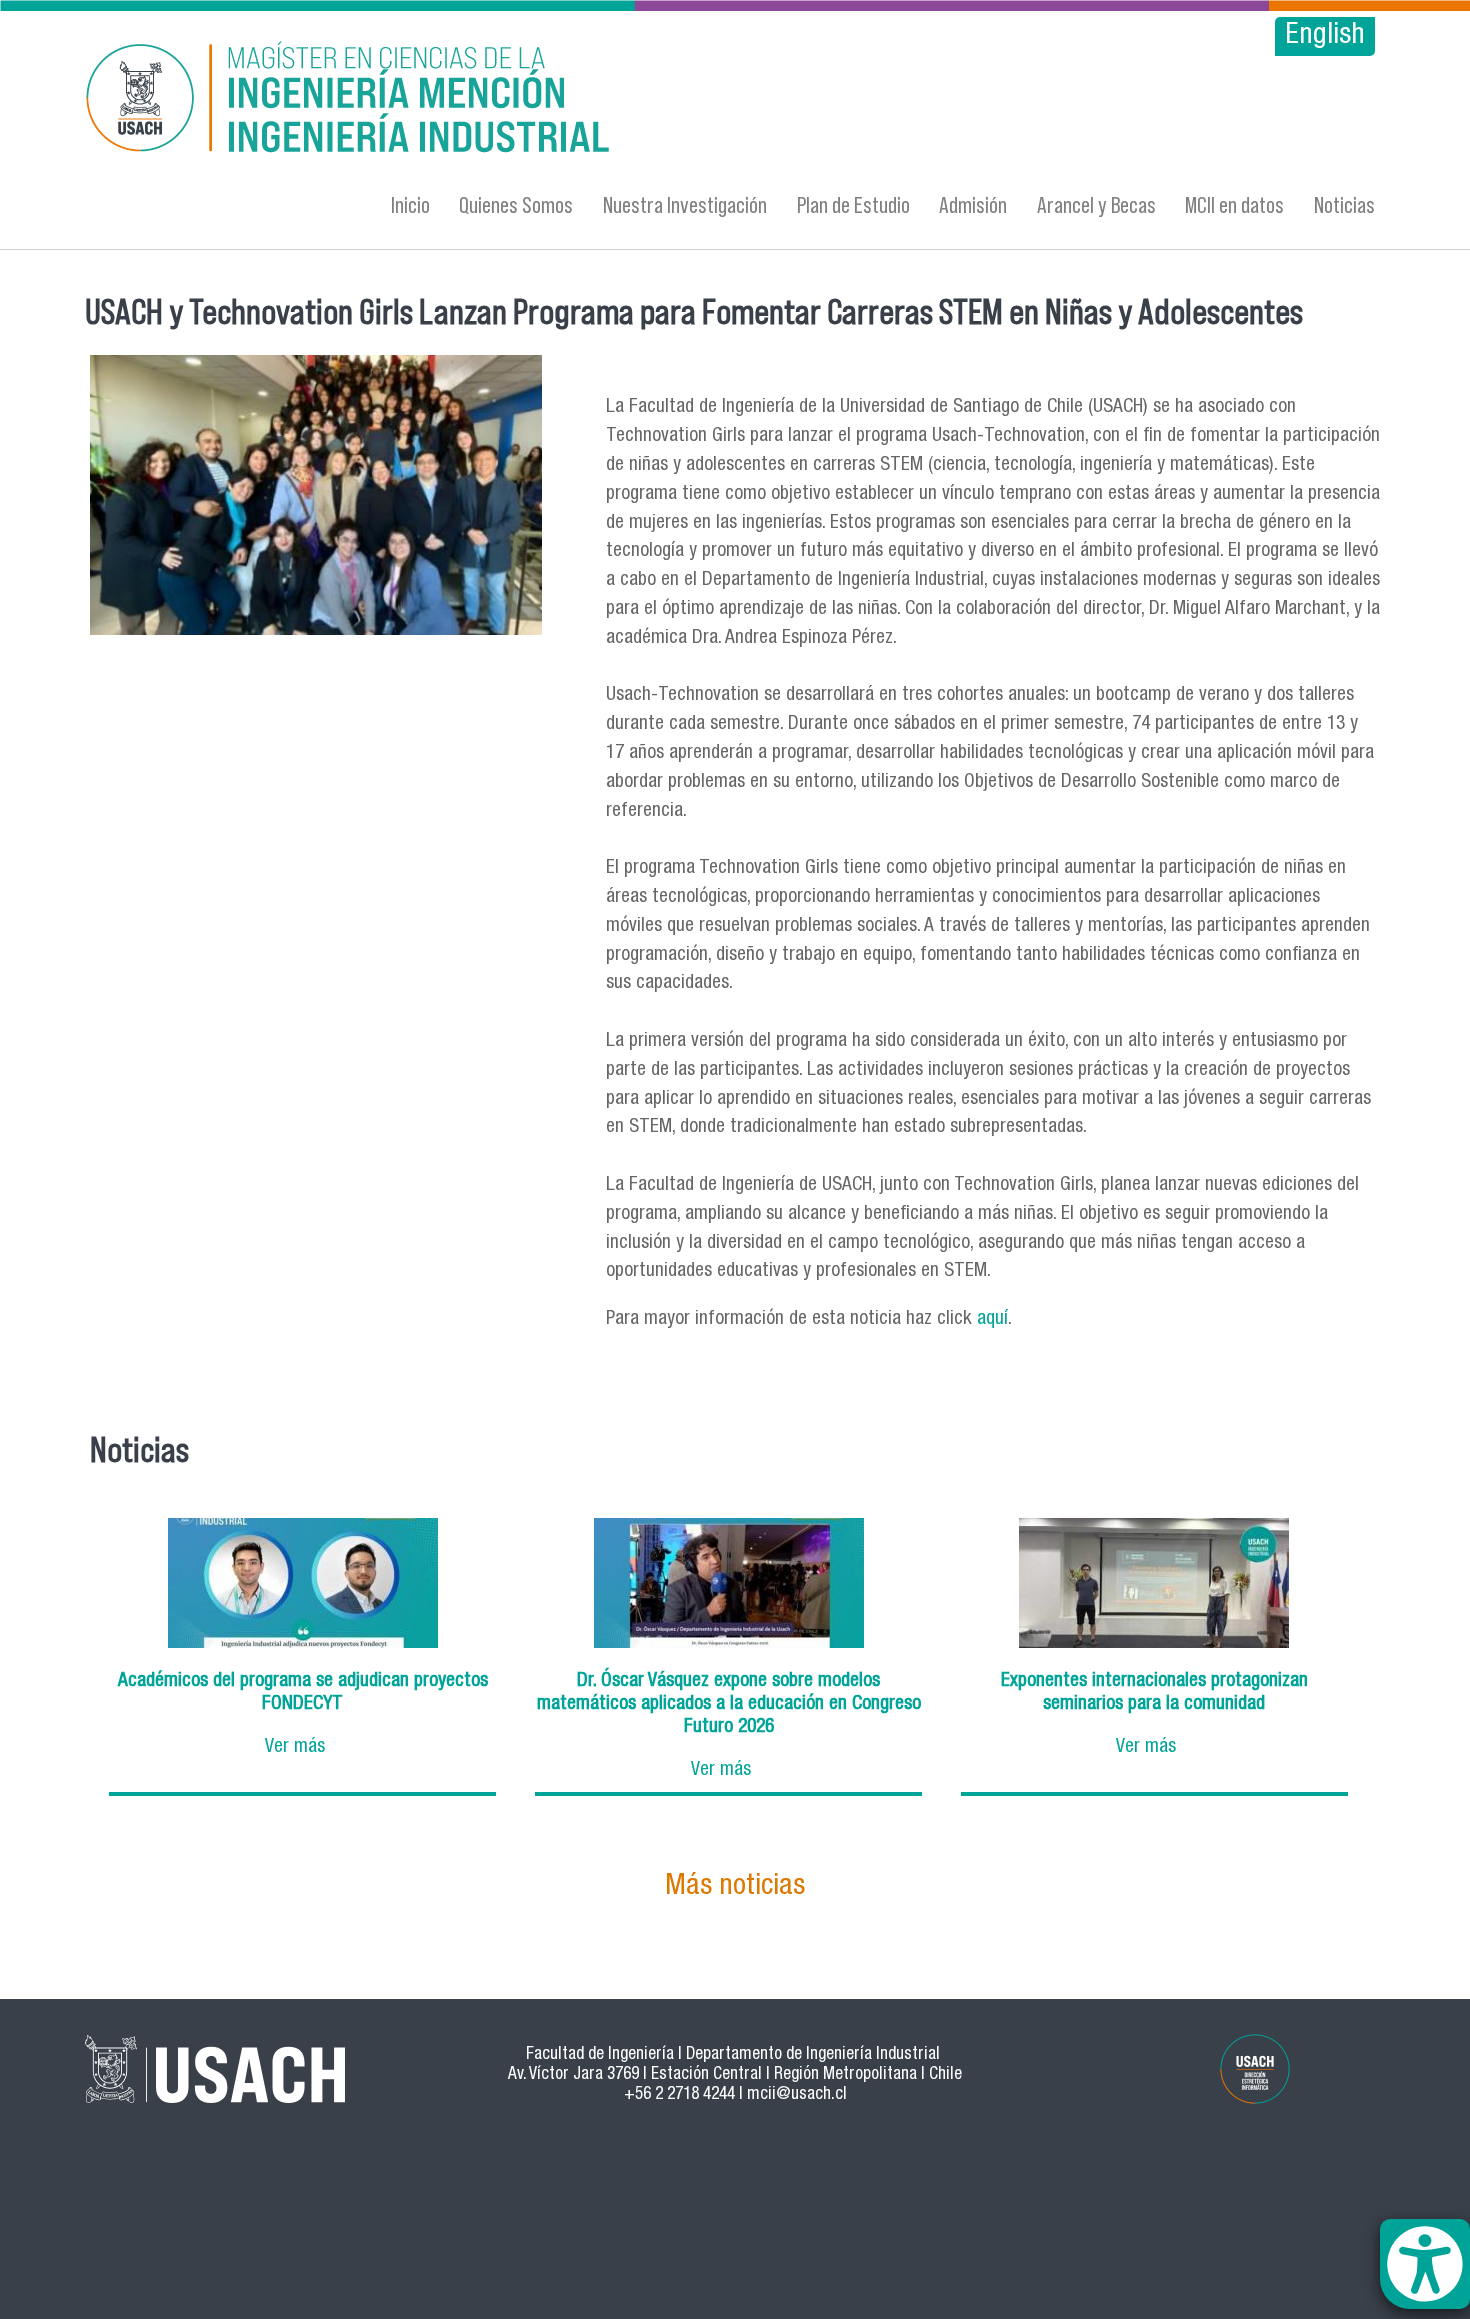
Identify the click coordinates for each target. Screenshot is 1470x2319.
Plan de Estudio (853, 204)
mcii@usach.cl (797, 2095)
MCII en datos (1234, 204)
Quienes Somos (516, 204)
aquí (992, 1319)
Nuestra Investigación (685, 204)
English (1325, 36)
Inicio (410, 204)
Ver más (295, 1747)
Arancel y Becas (1096, 204)
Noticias (1344, 204)
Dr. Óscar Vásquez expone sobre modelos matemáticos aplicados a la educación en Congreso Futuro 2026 (729, 1704)
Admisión (973, 204)
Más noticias (735, 1887)
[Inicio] (540, 100)
